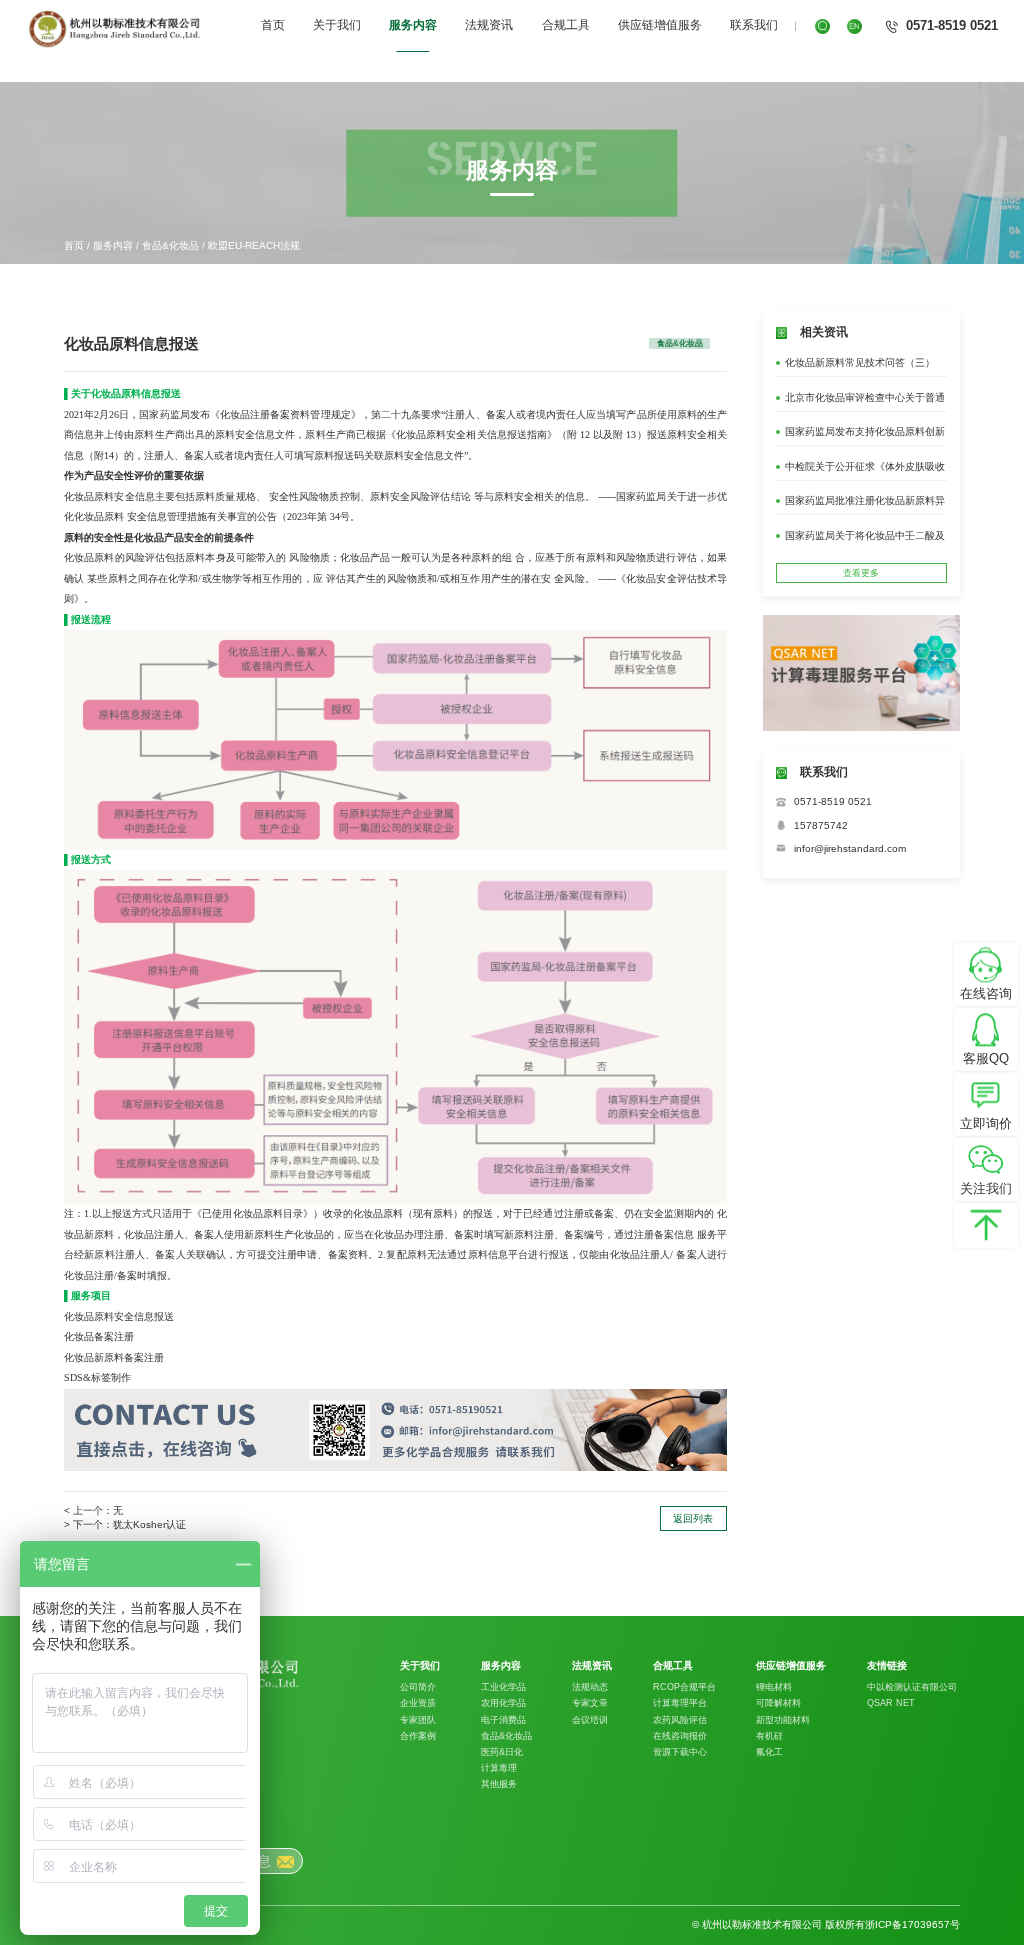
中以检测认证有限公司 (912, 1687)
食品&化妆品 (170, 245)
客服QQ (986, 1058)
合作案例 (418, 1736)
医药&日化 (502, 1752)
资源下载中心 (680, 1752)
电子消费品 (503, 1720)
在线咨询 (986, 993)
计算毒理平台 (680, 1703)
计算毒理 (499, 1768)
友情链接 (887, 1666)
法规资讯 (489, 25)
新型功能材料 (783, 1720)
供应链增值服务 (660, 25)
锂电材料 (774, 1687)
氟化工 (769, 1752)
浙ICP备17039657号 (912, 1924)
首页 (273, 25)
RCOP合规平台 (684, 1687)
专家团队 (418, 1720)
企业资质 (418, 1703)
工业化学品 (503, 1687)
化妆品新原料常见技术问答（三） (860, 362)
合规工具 (566, 25)
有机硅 (769, 1736)
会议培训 (590, 1720)
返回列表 (693, 1518)
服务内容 (413, 25)
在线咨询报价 (680, 1736)
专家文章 (590, 1703)
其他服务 (499, 1784)
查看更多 (861, 573)
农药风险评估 (680, 1720)
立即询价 (986, 1123)
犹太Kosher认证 (149, 1524)
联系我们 (754, 25)
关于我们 (337, 25)
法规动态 (590, 1687)
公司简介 (418, 1687)
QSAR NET (891, 1703)
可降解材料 (778, 1703)
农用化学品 (503, 1703)
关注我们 (986, 1188)
